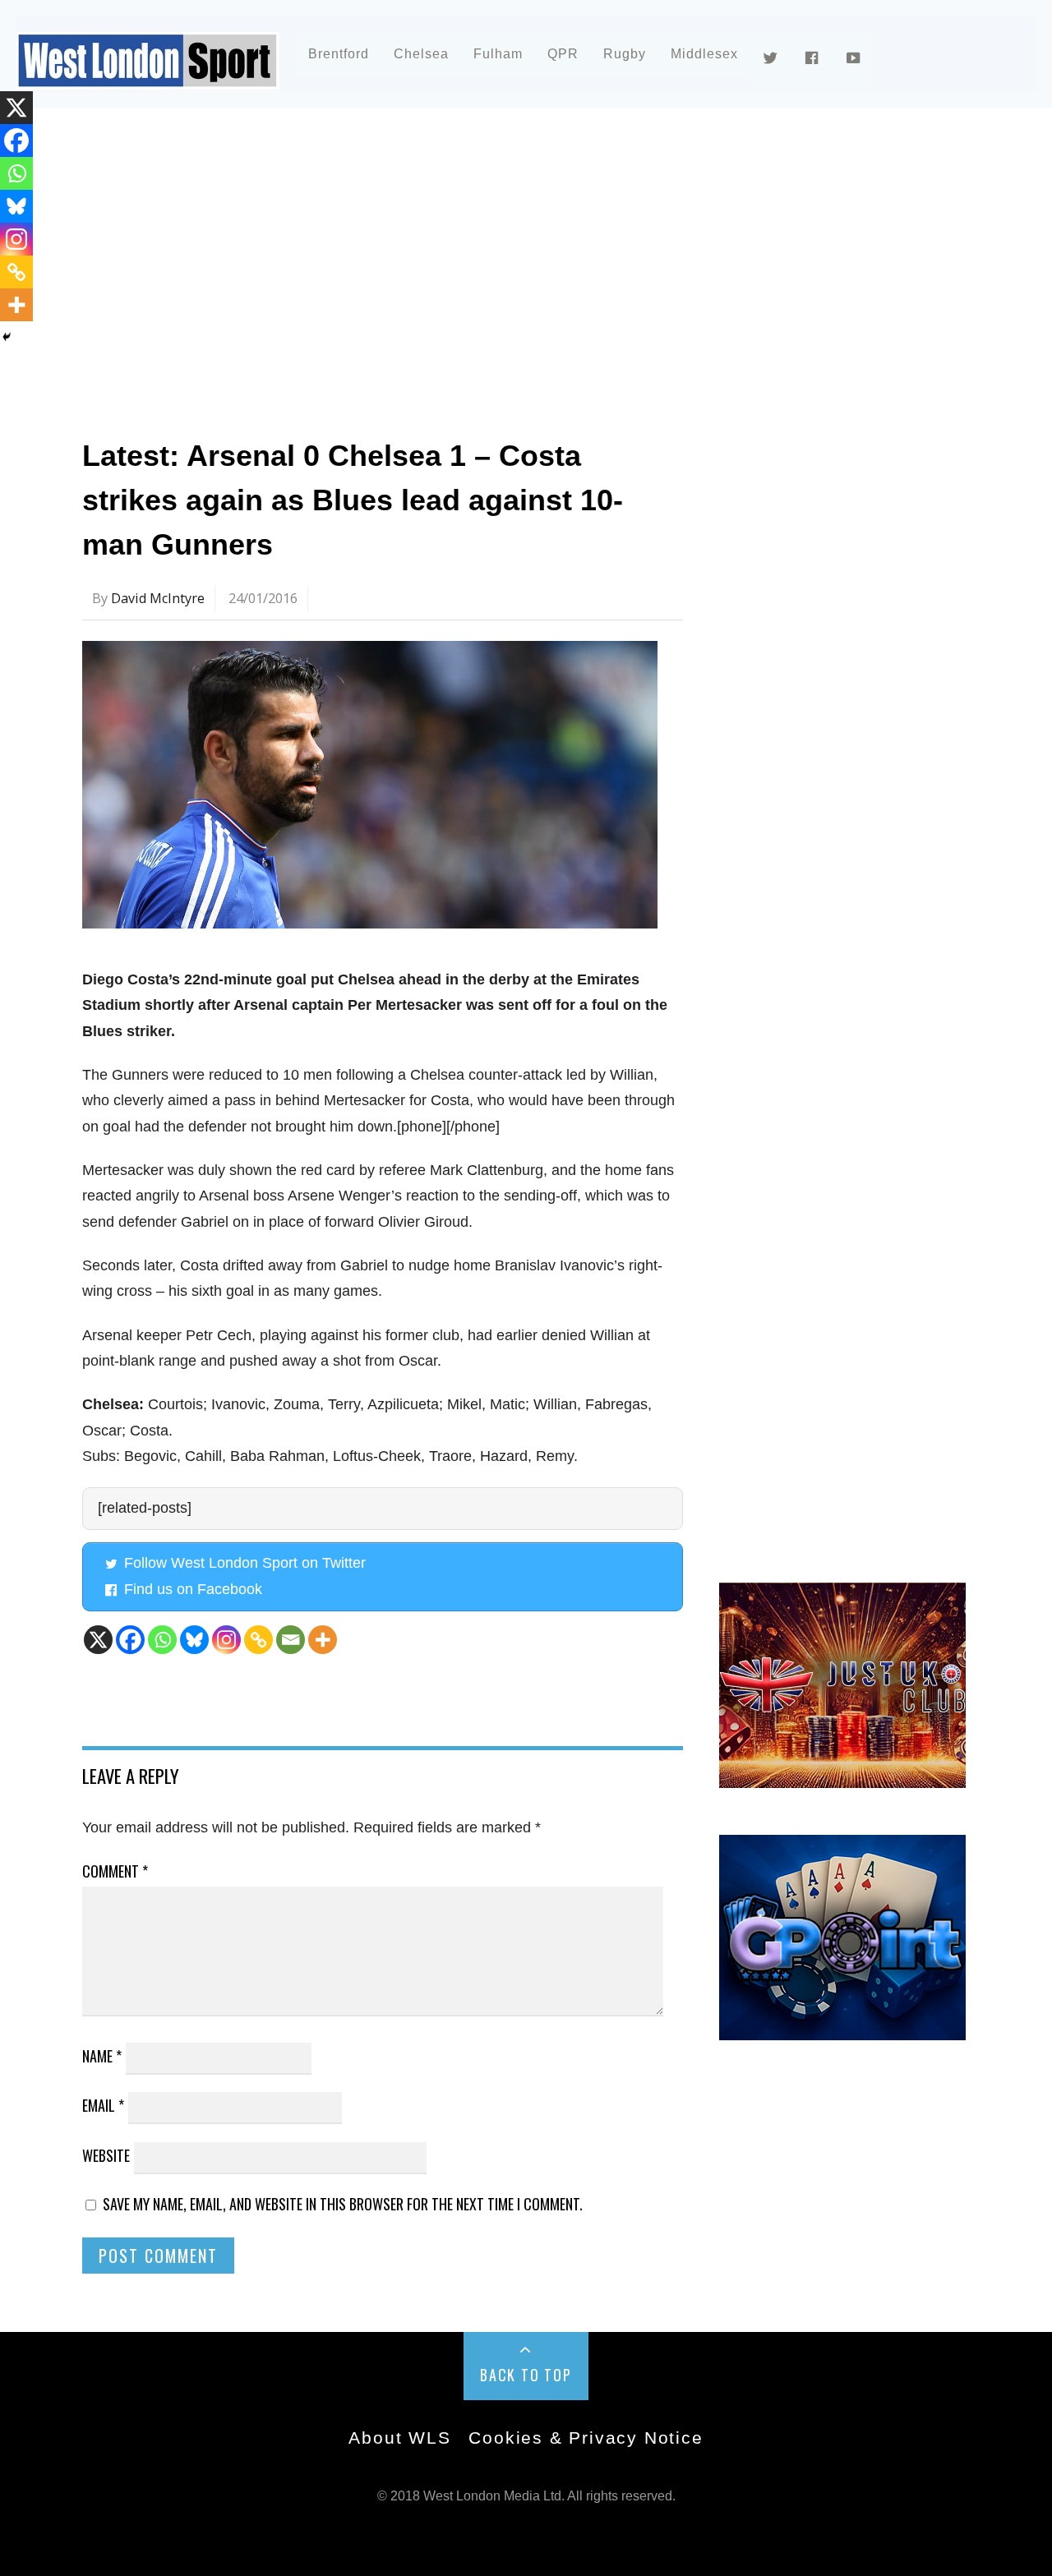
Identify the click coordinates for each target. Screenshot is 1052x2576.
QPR (563, 54)
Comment (115, 1871)
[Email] (291, 1640)
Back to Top (526, 2375)
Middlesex (704, 54)
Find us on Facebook (193, 1589)
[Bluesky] (194, 1640)
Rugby (625, 54)
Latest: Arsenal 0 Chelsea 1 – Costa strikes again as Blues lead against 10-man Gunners (353, 500)
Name (102, 2056)
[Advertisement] (526, 266)
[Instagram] (226, 1640)
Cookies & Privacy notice (586, 2438)
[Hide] (7, 337)
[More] (323, 1640)
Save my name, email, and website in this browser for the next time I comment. (343, 2204)
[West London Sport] (148, 76)
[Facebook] (130, 1640)
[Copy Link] (258, 1640)
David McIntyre (158, 598)
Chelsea (421, 54)
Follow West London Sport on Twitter (245, 1563)
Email (103, 2105)
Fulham (498, 54)
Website (106, 2155)
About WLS (399, 2438)
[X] (98, 1640)
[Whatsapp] (162, 1640)
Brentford (339, 54)
